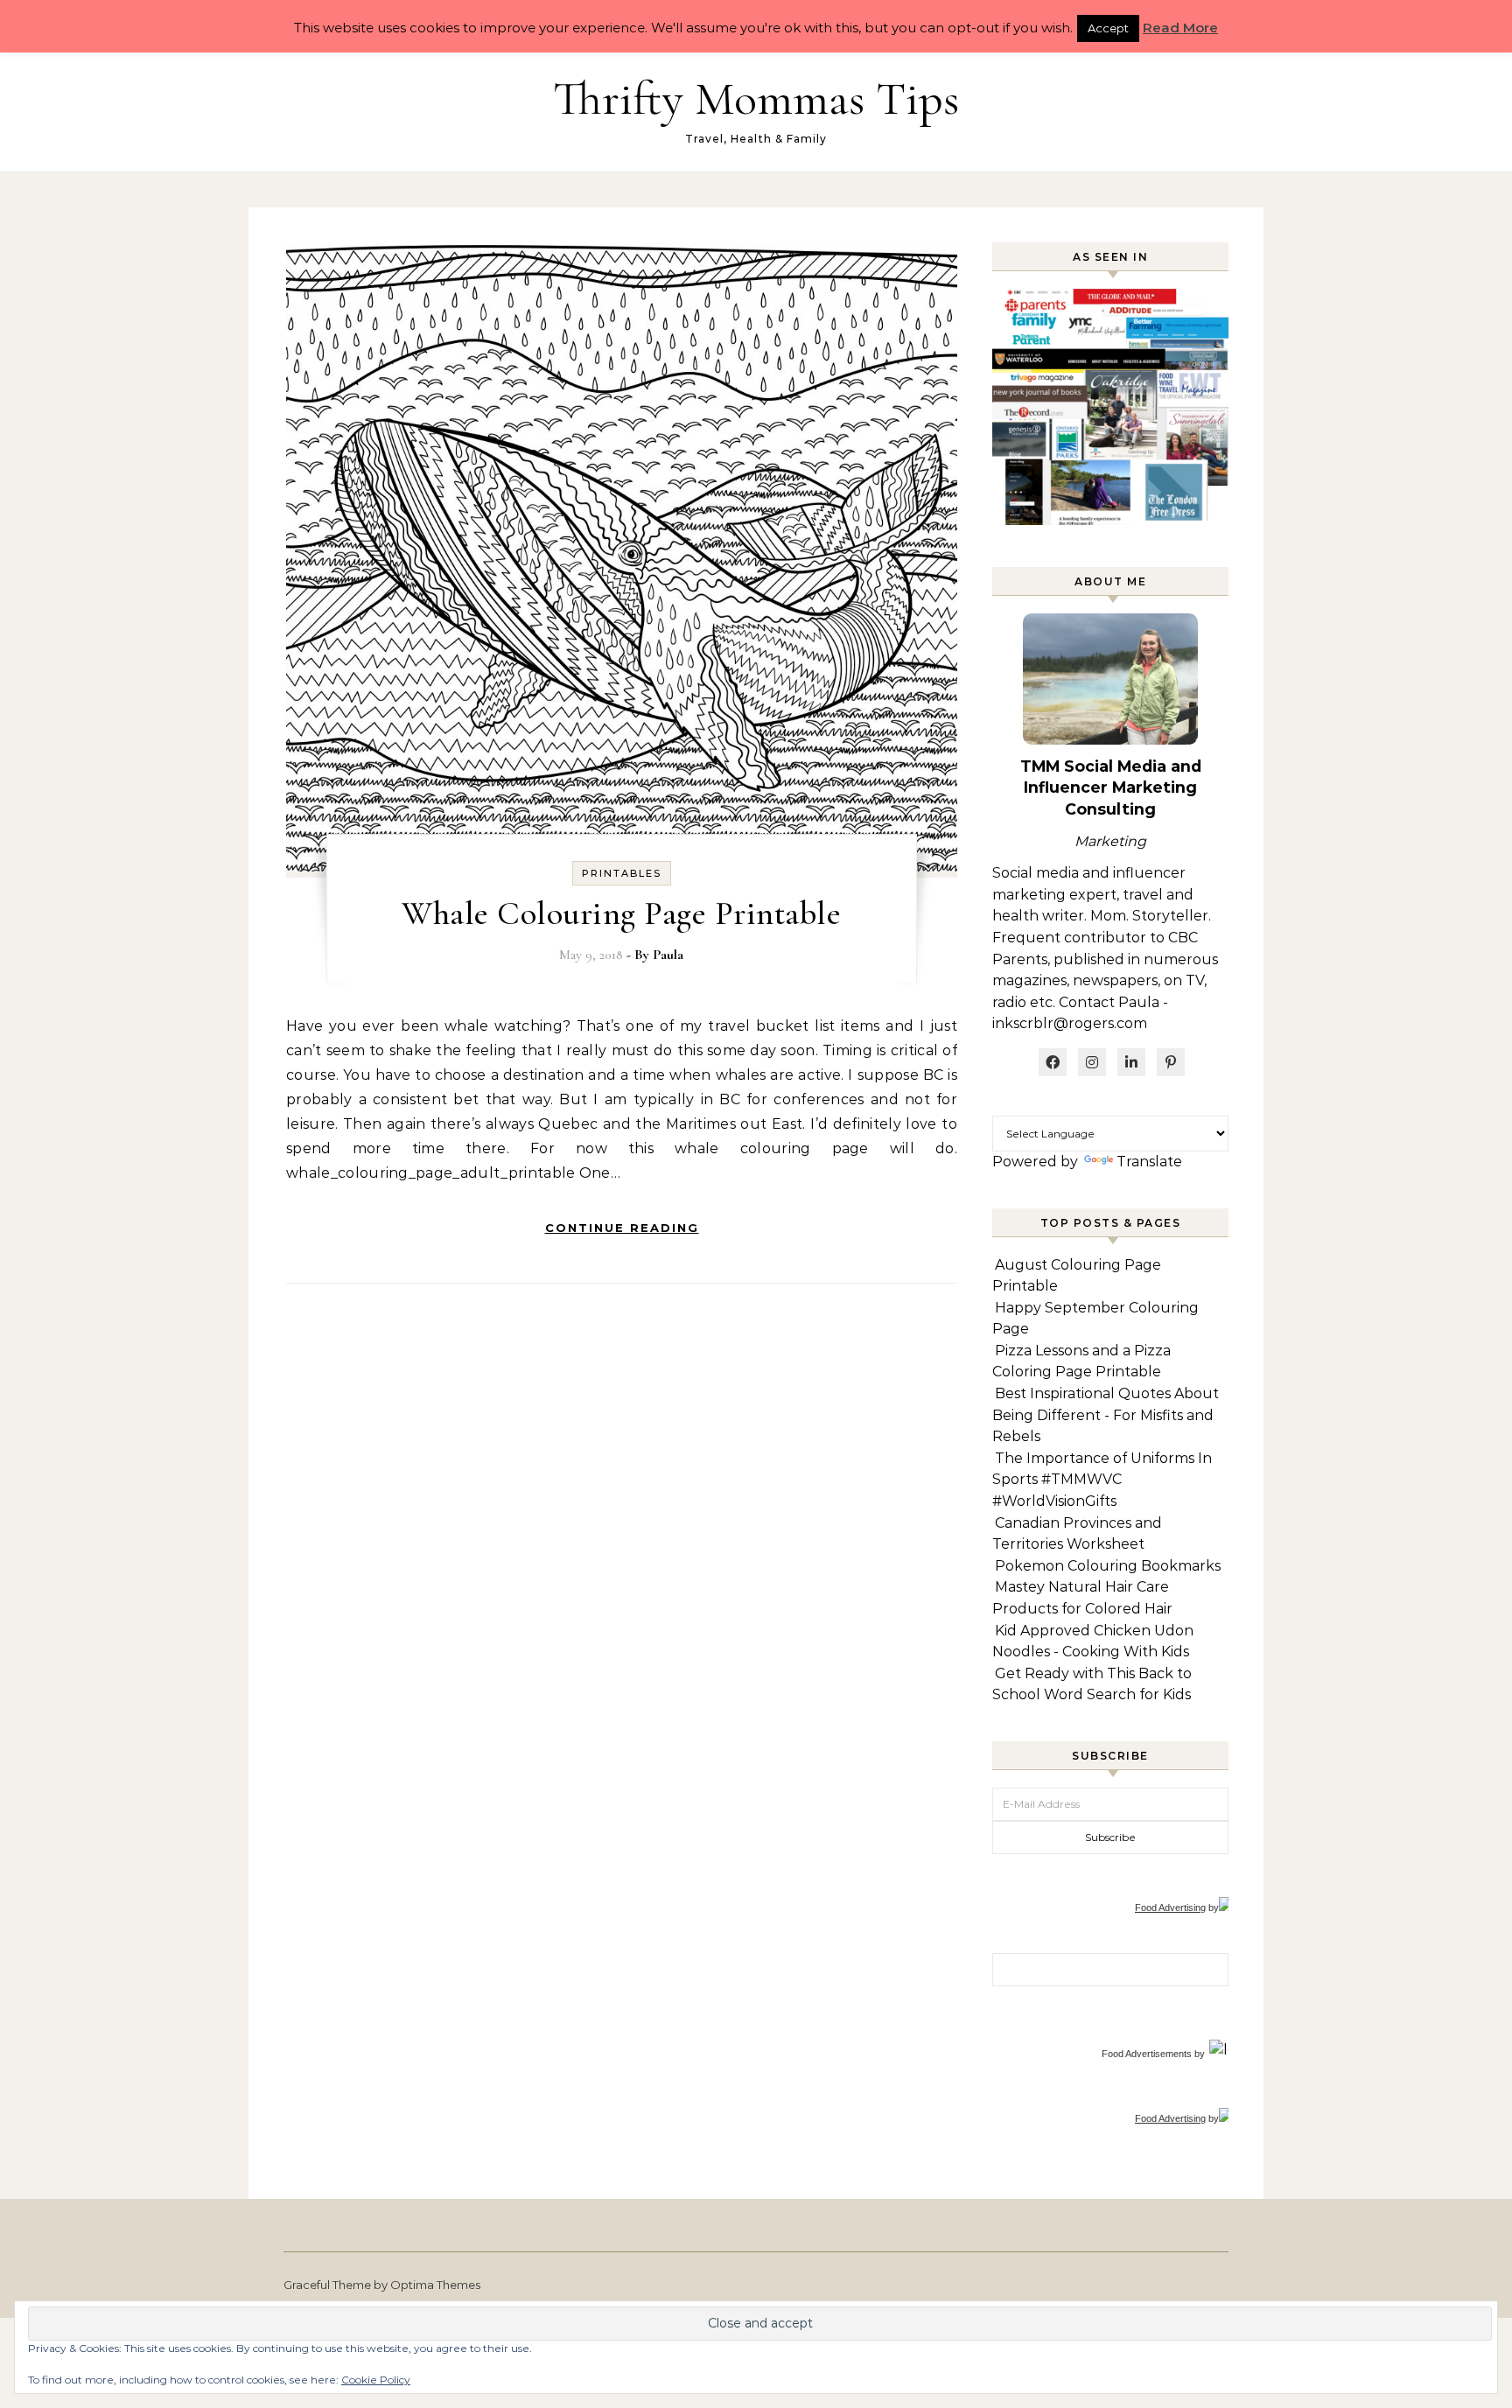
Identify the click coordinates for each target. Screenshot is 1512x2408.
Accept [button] (1108, 28)
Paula (668, 955)
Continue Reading (622, 1228)
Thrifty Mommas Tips (756, 98)
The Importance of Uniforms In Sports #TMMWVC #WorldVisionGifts (1102, 1480)
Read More (1180, 28)
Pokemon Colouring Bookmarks (1108, 1566)
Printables (622, 873)
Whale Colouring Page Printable (621, 913)
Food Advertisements (1147, 2054)
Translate (1149, 1162)
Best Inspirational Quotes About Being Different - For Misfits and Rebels (1106, 1415)
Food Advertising (1170, 1907)
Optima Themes (435, 2285)
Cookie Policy (376, 2380)
